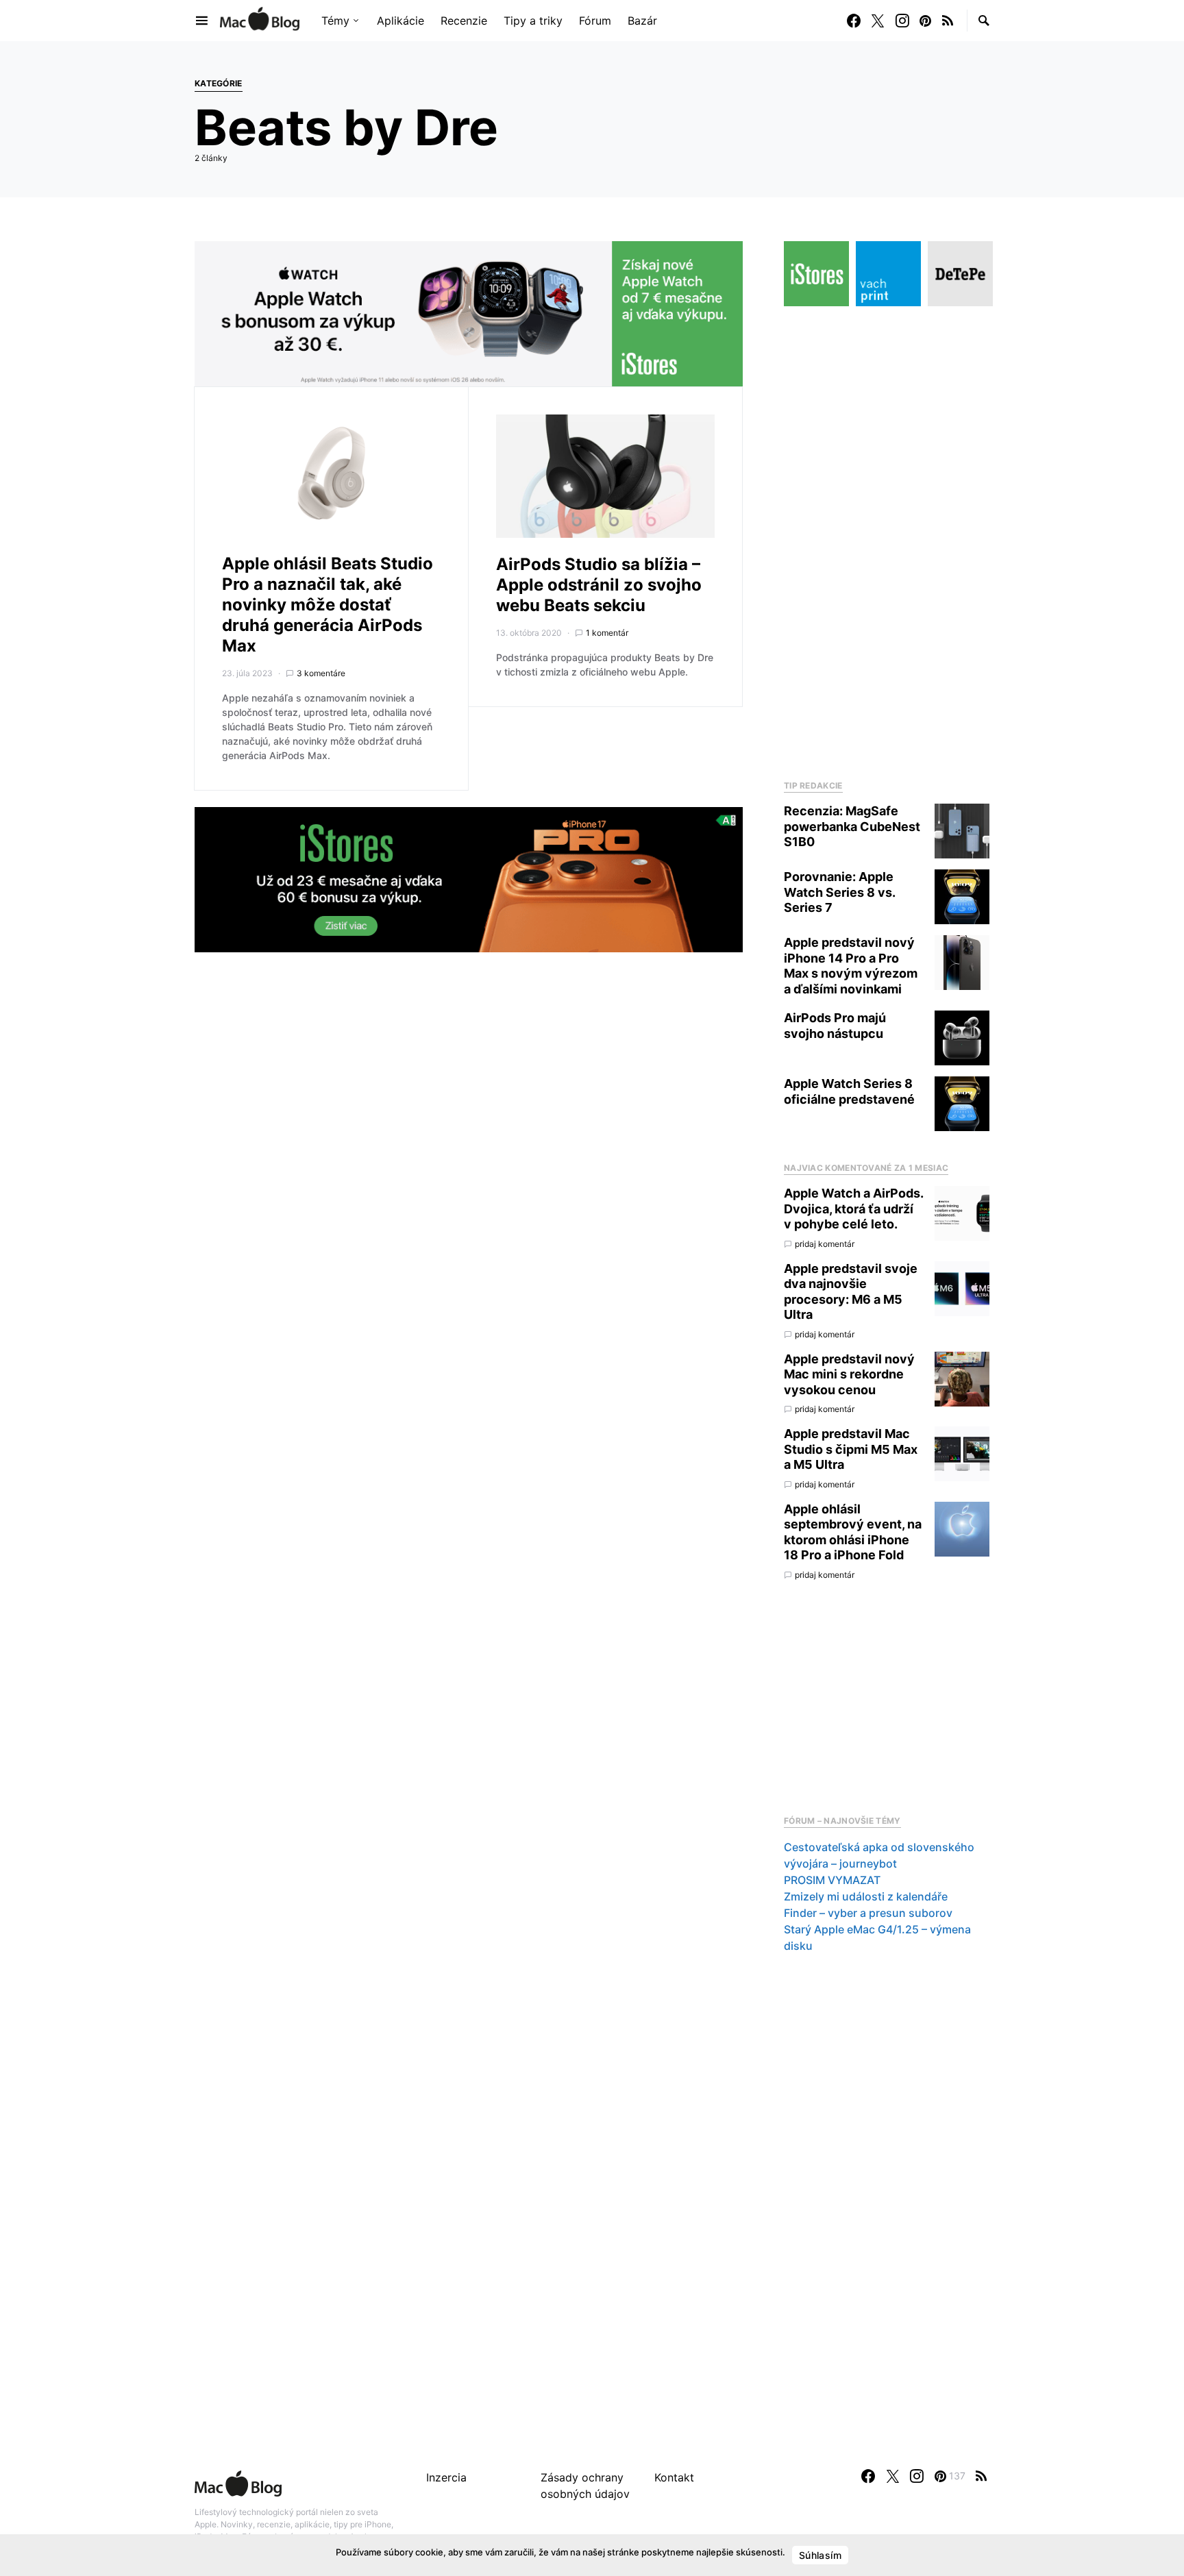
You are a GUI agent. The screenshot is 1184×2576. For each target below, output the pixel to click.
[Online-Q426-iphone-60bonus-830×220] (469, 878)
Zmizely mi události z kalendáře (866, 1896)
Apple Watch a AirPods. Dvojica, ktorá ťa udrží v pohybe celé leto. (853, 1209)
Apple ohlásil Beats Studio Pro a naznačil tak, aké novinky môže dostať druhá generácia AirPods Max (328, 605)
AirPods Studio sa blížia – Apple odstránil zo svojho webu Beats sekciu (599, 585)
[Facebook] (854, 21)
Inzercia (446, 2477)
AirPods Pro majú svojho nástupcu (835, 1026)
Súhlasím (820, 2555)
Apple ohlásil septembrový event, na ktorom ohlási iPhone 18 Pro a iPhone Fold (853, 1532)
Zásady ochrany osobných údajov (585, 2486)
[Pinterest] (925, 21)
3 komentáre (321, 673)
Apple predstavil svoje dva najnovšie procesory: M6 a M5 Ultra (851, 1292)
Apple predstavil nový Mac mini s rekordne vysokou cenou (849, 1374)
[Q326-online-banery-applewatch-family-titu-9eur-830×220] (469, 312)
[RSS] (948, 21)
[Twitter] (878, 21)
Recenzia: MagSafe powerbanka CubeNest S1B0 (852, 826)
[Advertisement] (887, 539)
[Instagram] (902, 21)
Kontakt (674, 2477)
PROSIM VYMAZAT (832, 1880)
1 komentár (607, 633)
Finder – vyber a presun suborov (868, 1913)
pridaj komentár (825, 1244)
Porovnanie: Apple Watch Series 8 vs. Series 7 (839, 892)
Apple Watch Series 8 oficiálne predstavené (849, 1091)
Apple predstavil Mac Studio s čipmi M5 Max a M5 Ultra (851, 1449)
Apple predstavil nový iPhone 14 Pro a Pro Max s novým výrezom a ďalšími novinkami (851, 966)
